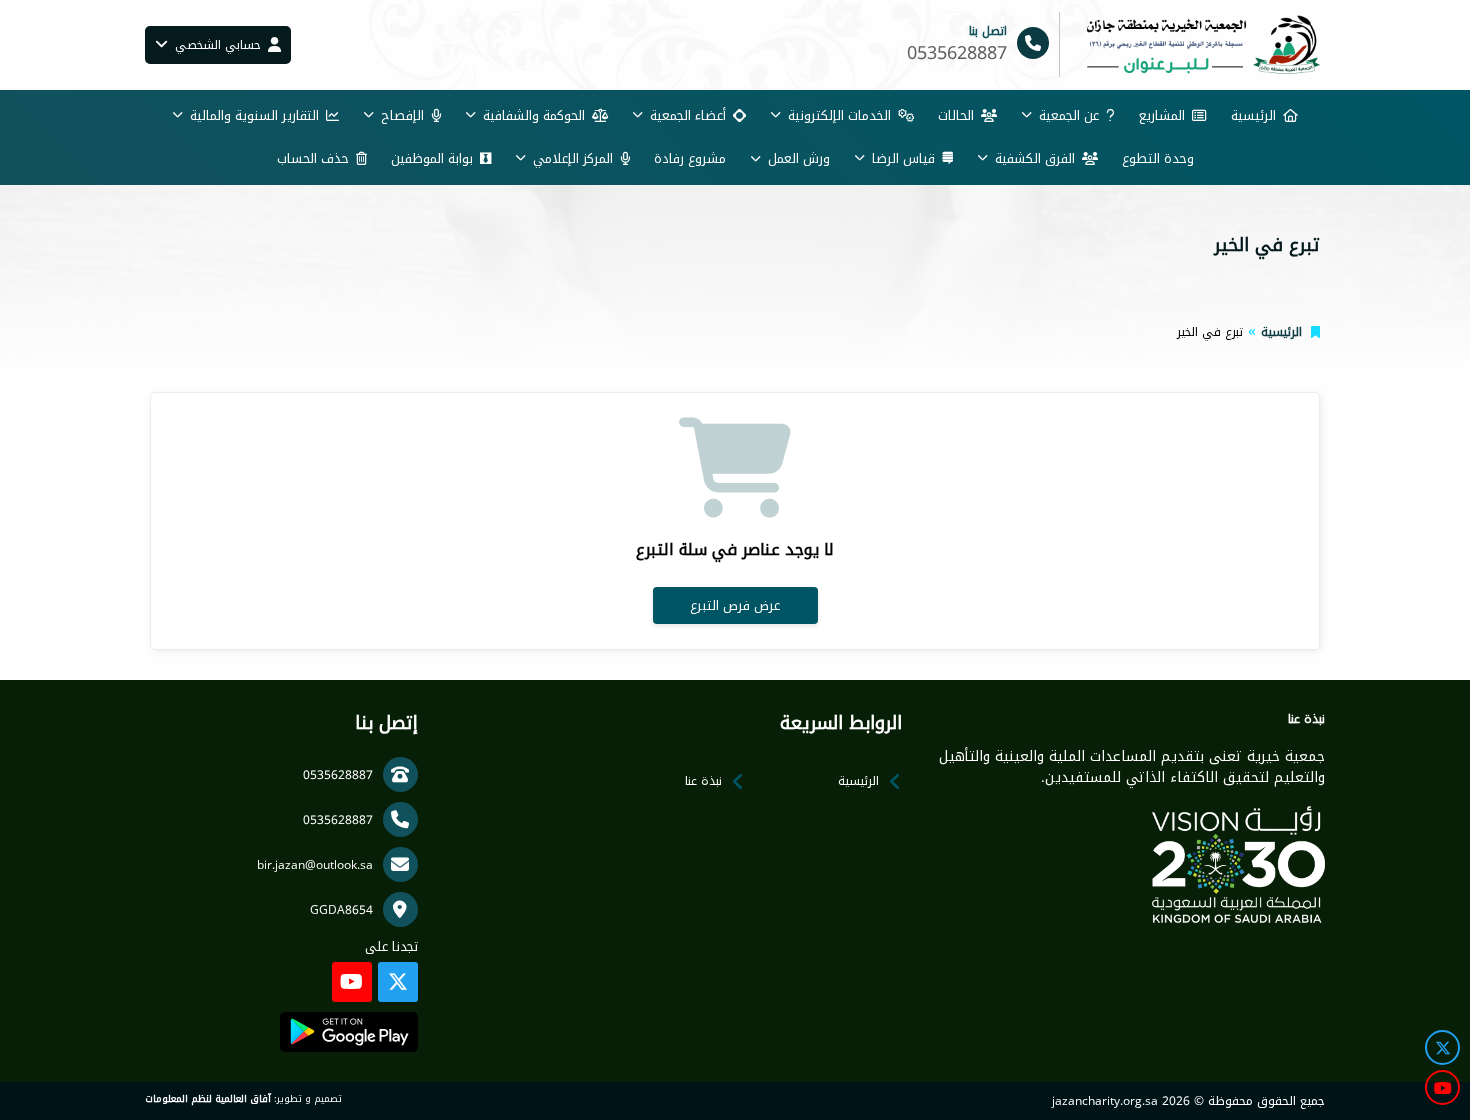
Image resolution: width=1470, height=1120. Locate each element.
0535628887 (338, 775)
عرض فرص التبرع (735, 605)
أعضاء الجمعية (688, 115)
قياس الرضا (903, 158)
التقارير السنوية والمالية (254, 115)
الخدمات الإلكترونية (839, 115)
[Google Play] (348, 1032)
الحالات (956, 115)
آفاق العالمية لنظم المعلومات (208, 1099)
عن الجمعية (1069, 115)
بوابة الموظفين (432, 158)
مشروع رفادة (690, 158)
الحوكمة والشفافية (534, 115)
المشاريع (1162, 115)
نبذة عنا (703, 781)
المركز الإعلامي (573, 158)
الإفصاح (402, 115)
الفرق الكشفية (1035, 158)
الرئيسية (1253, 115)
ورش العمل (799, 158)
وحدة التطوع (1158, 158)
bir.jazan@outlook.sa (315, 865)
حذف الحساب (313, 158)
